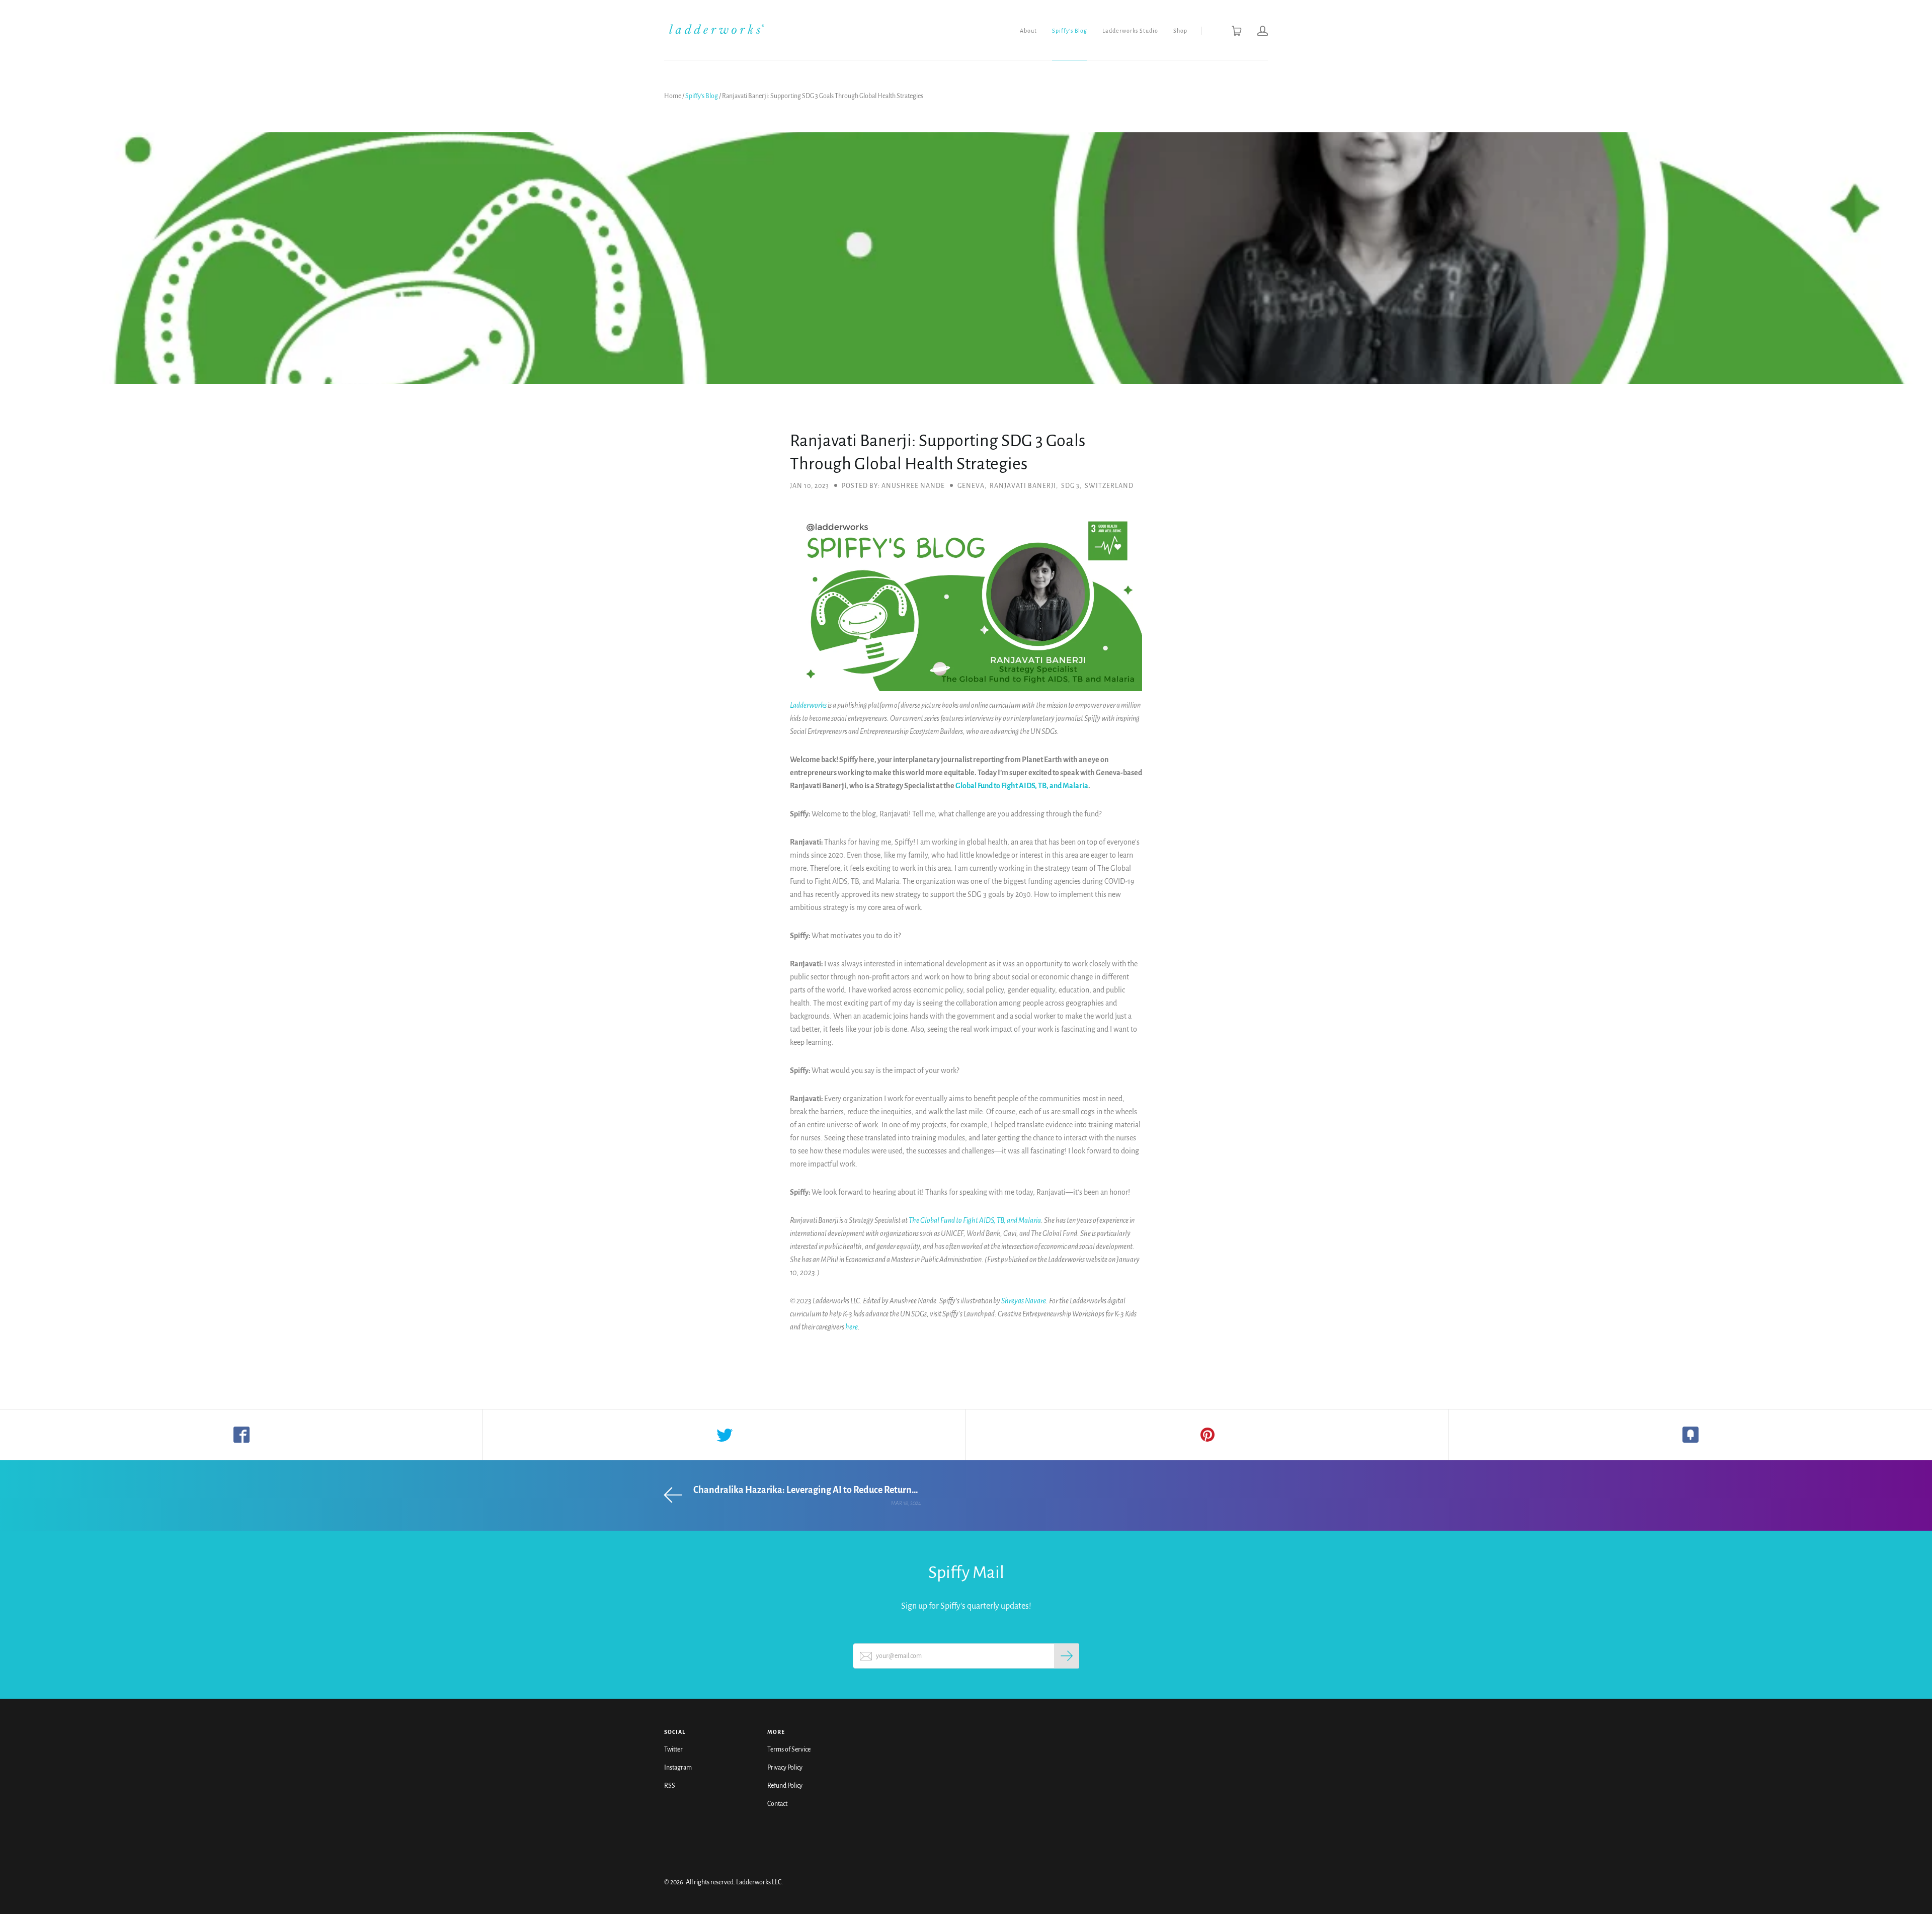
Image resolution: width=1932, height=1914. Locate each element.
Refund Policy (785, 1786)
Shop (1180, 31)
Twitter (673, 1750)
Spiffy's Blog (1070, 31)
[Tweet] (725, 1435)
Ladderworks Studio (1130, 31)
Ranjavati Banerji (1023, 486)
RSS (670, 1786)
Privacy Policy (785, 1768)
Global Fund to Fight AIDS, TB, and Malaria (1022, 786)
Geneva (971, 486)
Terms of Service (789, 1750)
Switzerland (1109, 486)
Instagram (678, 1768)
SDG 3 (1070, 486)
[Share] (242, 1435)
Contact (777, 1804)
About (1028, 31)
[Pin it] (1207, 1435)
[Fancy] (1691, 1435)
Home (673, 96)
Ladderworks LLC (759, 1882)
